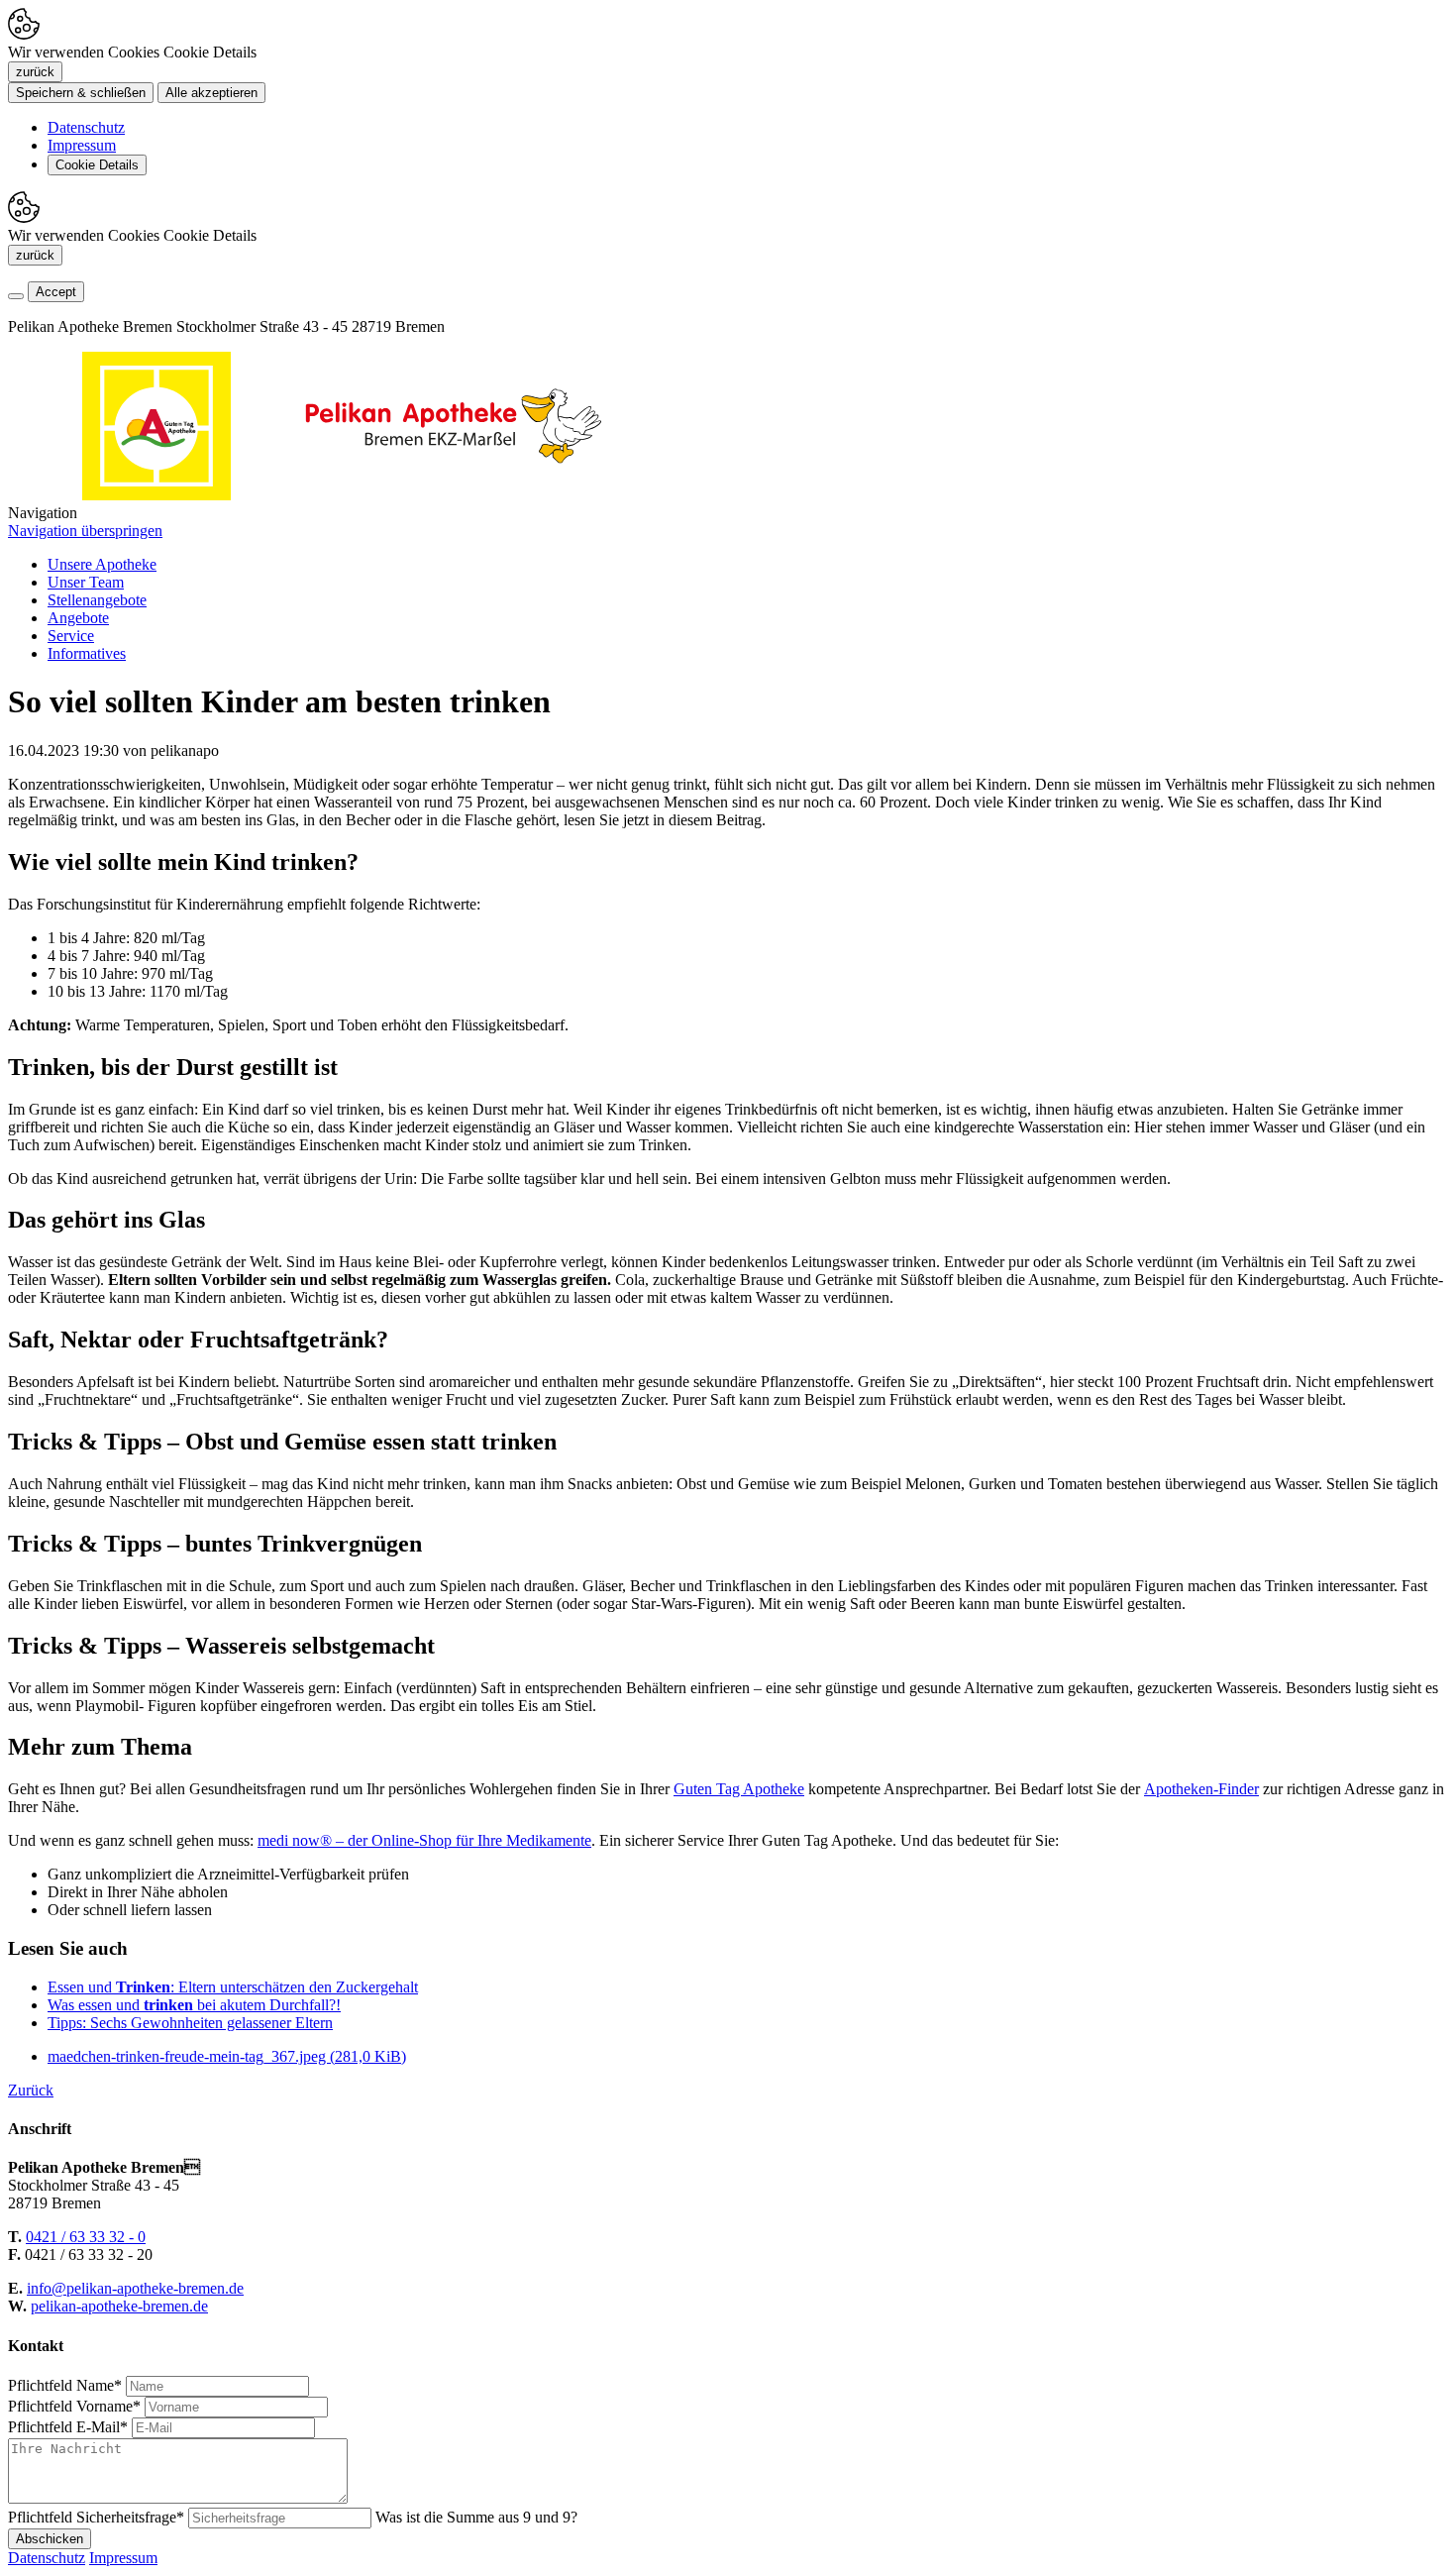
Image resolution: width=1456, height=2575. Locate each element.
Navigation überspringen (85, 531)
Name (65, 2385)
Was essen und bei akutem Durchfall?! (194, 2005)
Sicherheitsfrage (96, 2517)
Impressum (82, 145)
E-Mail (68, 2427)
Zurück (31, 2090)
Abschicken (50, 2539)
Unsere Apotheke (102, 564)
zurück (35, 72)
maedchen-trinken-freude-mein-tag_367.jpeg (227, 2056)
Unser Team (86, 582)
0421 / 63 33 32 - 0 (86, 2237)
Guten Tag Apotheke (739, 1789)
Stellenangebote (97, 600)
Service (71, 636)
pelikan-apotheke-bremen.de (119, 2306)
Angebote (78, 618)
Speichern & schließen (81, 93)
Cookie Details (97, 165)
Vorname (74, 2406)
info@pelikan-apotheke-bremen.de (135, 2288)
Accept (56, 292)
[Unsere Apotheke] (454, 495)
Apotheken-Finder (1201, 1789)
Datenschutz (86, 127)
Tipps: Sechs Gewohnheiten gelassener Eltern (190, 2023)
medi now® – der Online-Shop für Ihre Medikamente (424, 1840)
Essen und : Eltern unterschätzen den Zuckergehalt (233, 1987)
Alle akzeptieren (211, 93)
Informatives (87, 653)
